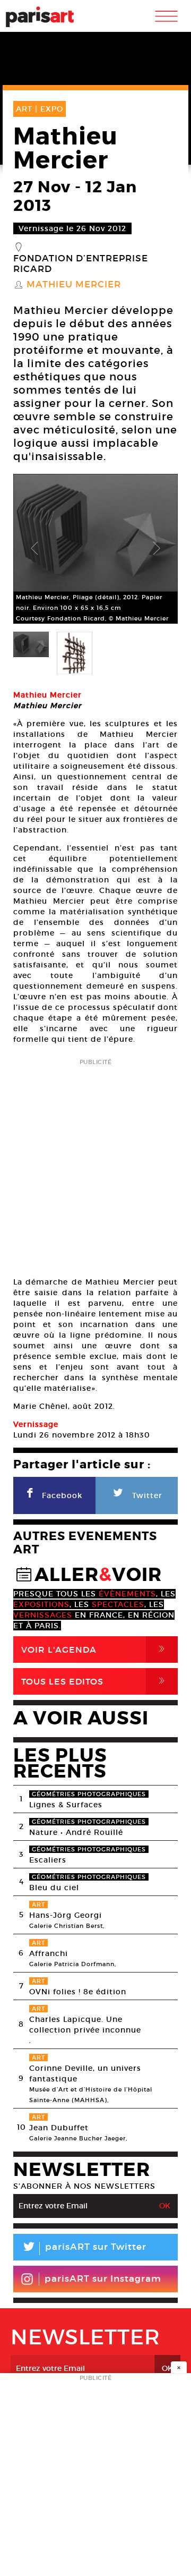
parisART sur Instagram (103, 2279)
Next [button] (157, 549)
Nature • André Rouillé (76, 1832)
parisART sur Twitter (84, 2248)
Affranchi (49, 1953)
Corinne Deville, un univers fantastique (85, 2073)
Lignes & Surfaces (66, 1805)
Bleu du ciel (54, 1888)
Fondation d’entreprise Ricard (81, 264)
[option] (95, 549)
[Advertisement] (95, 1164)
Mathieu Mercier (74, 285)
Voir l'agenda (95, 1649)
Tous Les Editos (95, 1681)
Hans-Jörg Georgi (66, 1915)
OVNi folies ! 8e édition (78, 1992)
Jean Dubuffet (59, 2128)
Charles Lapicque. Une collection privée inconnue (85, 2025)
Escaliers (48, 1860)
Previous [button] (34, 549)
